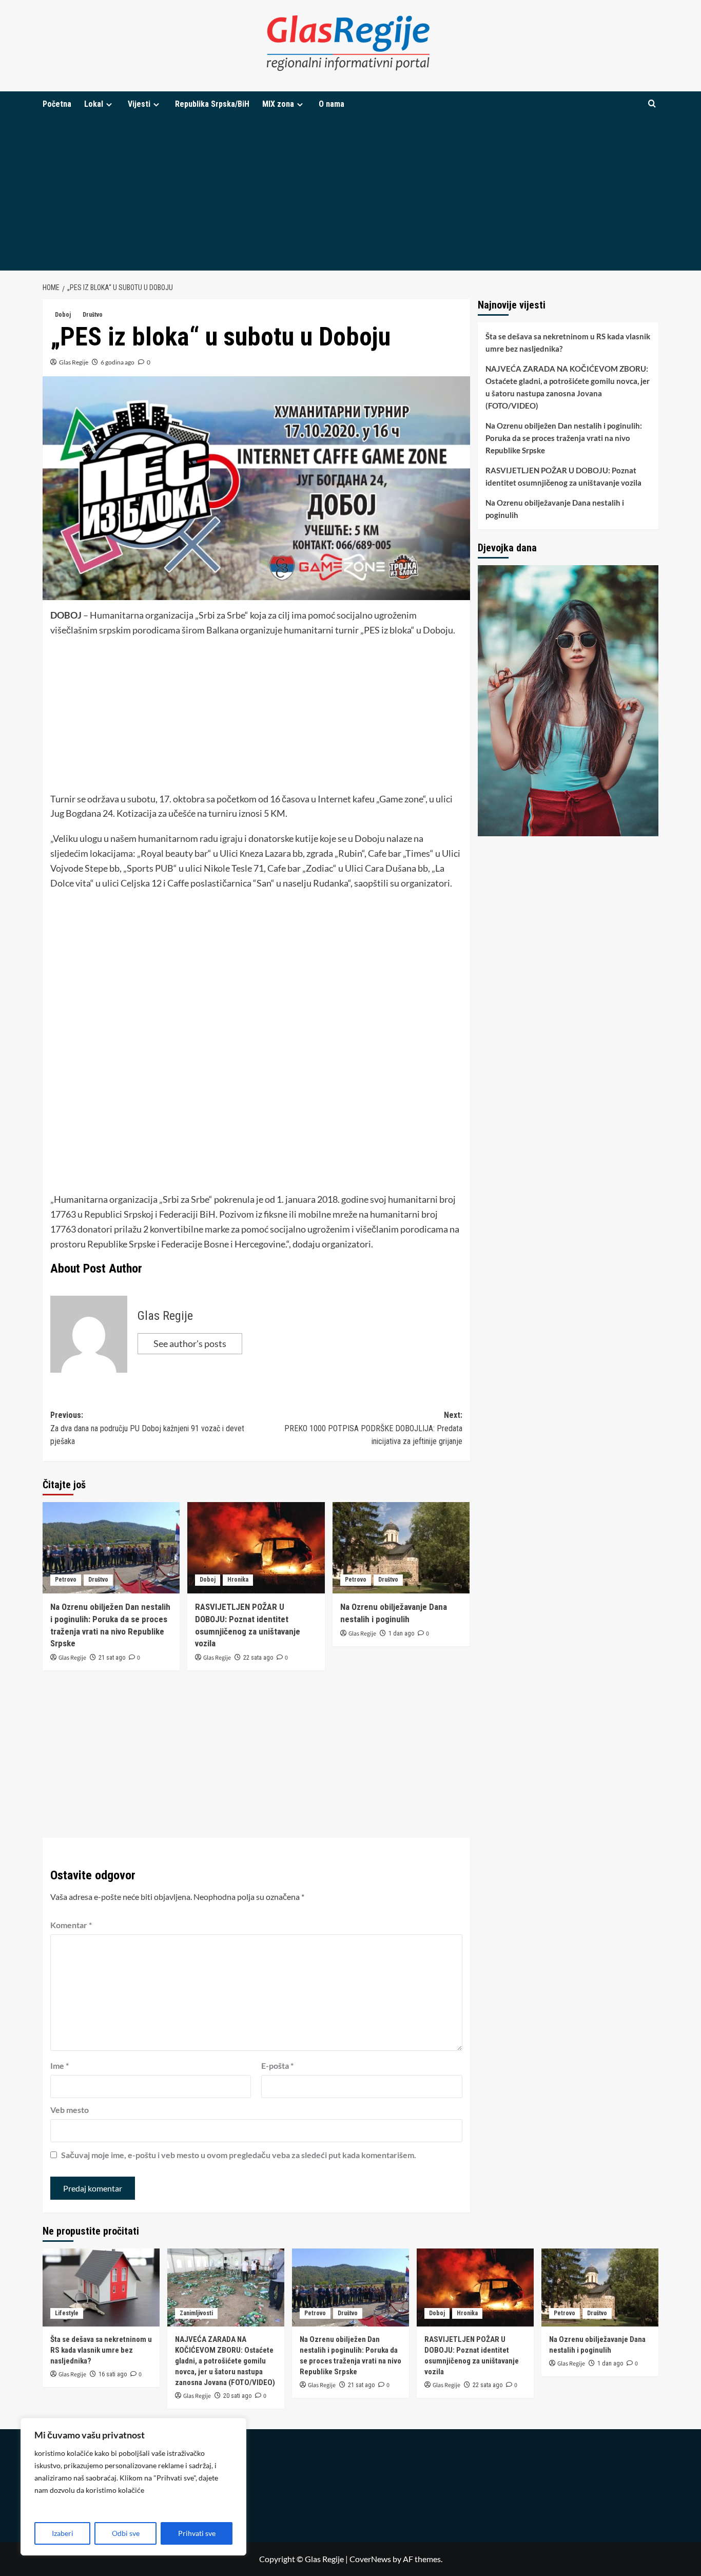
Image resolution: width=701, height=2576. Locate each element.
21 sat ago (112, 1658)
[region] (133, 2487)
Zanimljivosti (196, 2313)
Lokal (94, 104)
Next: (373, 1428)
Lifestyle (67, 2313)
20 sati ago (237, 2396)
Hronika (238, 1580)
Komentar (71, 1925)
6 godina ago (118, 362)
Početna (57, 104)
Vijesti (139, 104)
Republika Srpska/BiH (212, 104)
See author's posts (190, 1343)
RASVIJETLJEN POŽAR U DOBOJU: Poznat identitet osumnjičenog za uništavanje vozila (563, 476)
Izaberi (63, 2533)
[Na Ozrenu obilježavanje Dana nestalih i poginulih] (401, 1548)
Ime (60, 2065)
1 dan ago (401, 1633)
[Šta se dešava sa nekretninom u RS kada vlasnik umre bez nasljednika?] (101, 2287)
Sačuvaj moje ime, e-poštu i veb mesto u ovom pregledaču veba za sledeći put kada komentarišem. (239, 2155)
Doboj (63, 315)
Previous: (147, 1428)
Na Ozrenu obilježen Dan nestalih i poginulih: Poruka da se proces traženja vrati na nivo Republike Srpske (564, 438)
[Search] (652, 104)
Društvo (93, 315)
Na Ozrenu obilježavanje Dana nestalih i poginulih (555, 509)
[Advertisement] (350, 194)
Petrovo (66, 1580)
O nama (332, 104)
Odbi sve (126, 2533)
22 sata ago (258, 1658)
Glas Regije (74, 362)
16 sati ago (113, 2374)
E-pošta (277, 2065)
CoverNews (370, 2559)
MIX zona (278, 104)
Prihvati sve (197, 2533)
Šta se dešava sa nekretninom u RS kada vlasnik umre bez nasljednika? (568, 342)
